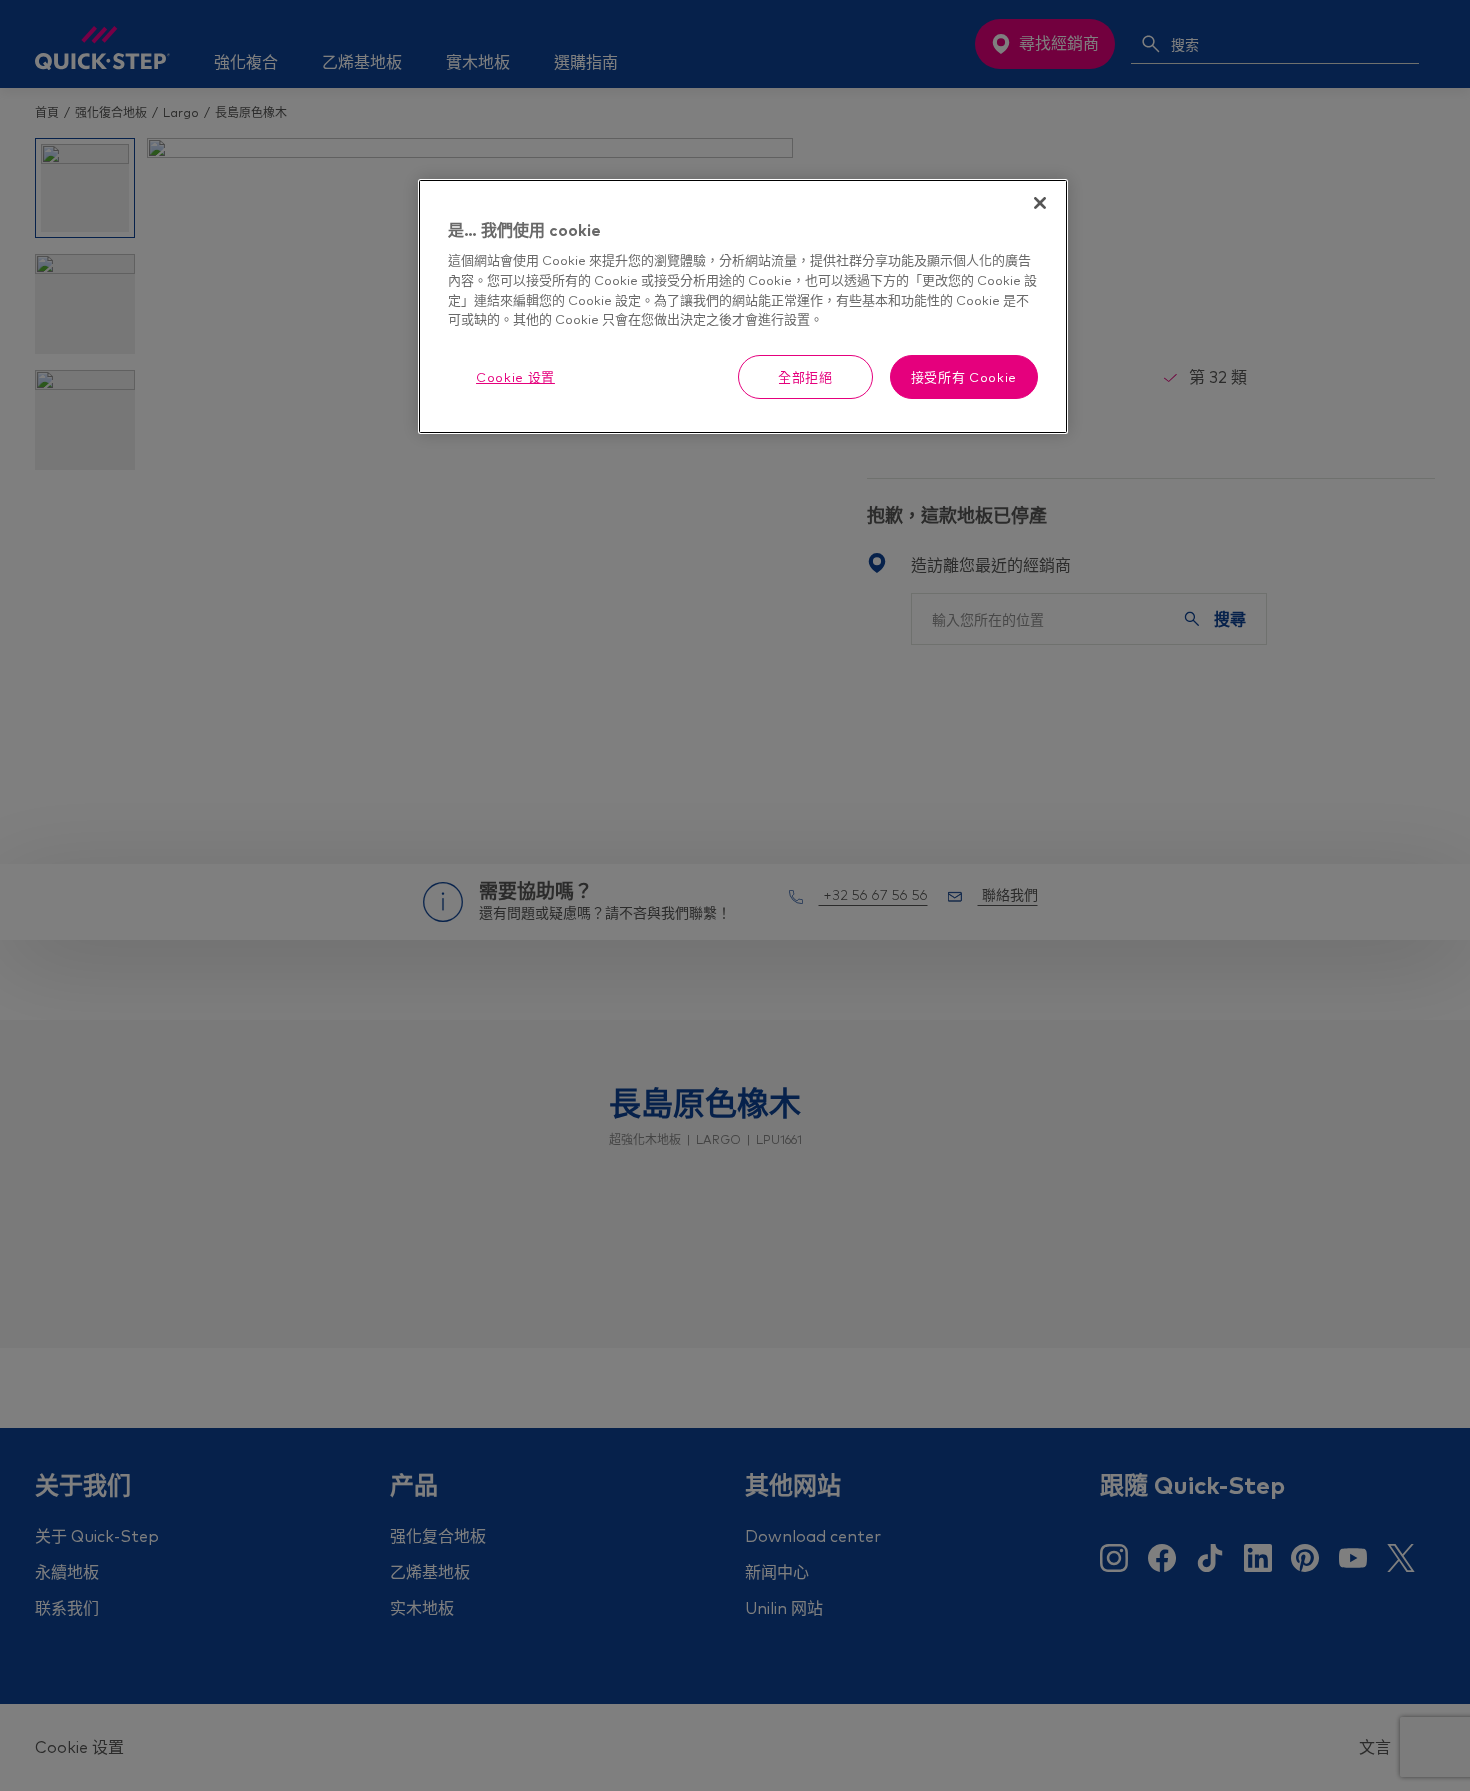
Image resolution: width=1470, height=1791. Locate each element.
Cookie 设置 (515, 377)
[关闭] (1040, 203)
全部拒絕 (805, 377)
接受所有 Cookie (964, 377)
